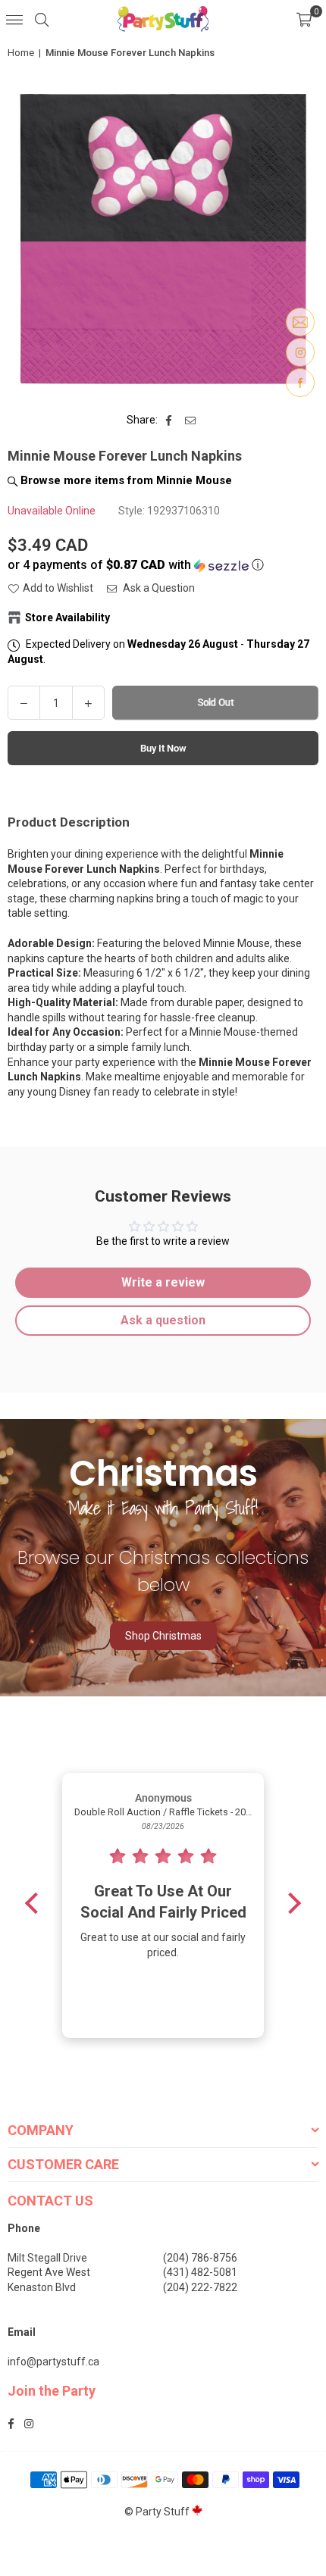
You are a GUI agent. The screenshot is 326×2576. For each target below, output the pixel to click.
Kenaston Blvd (42, 2287)
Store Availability (67, 617)
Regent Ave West (49, 2272)
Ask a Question (158, 588)
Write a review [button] (163, 1282)
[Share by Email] (191, 420)
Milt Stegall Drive (47, 2258)
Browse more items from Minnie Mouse (125, 480)
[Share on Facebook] (169, 420)
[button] (304, 19)
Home (21, 53)
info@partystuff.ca (53, 2362)
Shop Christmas (163, 1636)
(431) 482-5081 (200, 2272)
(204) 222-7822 (200, 2287)
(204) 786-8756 (200, 2258)
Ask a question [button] (163, 1320)
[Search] (42, 19)
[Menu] (14, 19)
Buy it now (163, 748)
